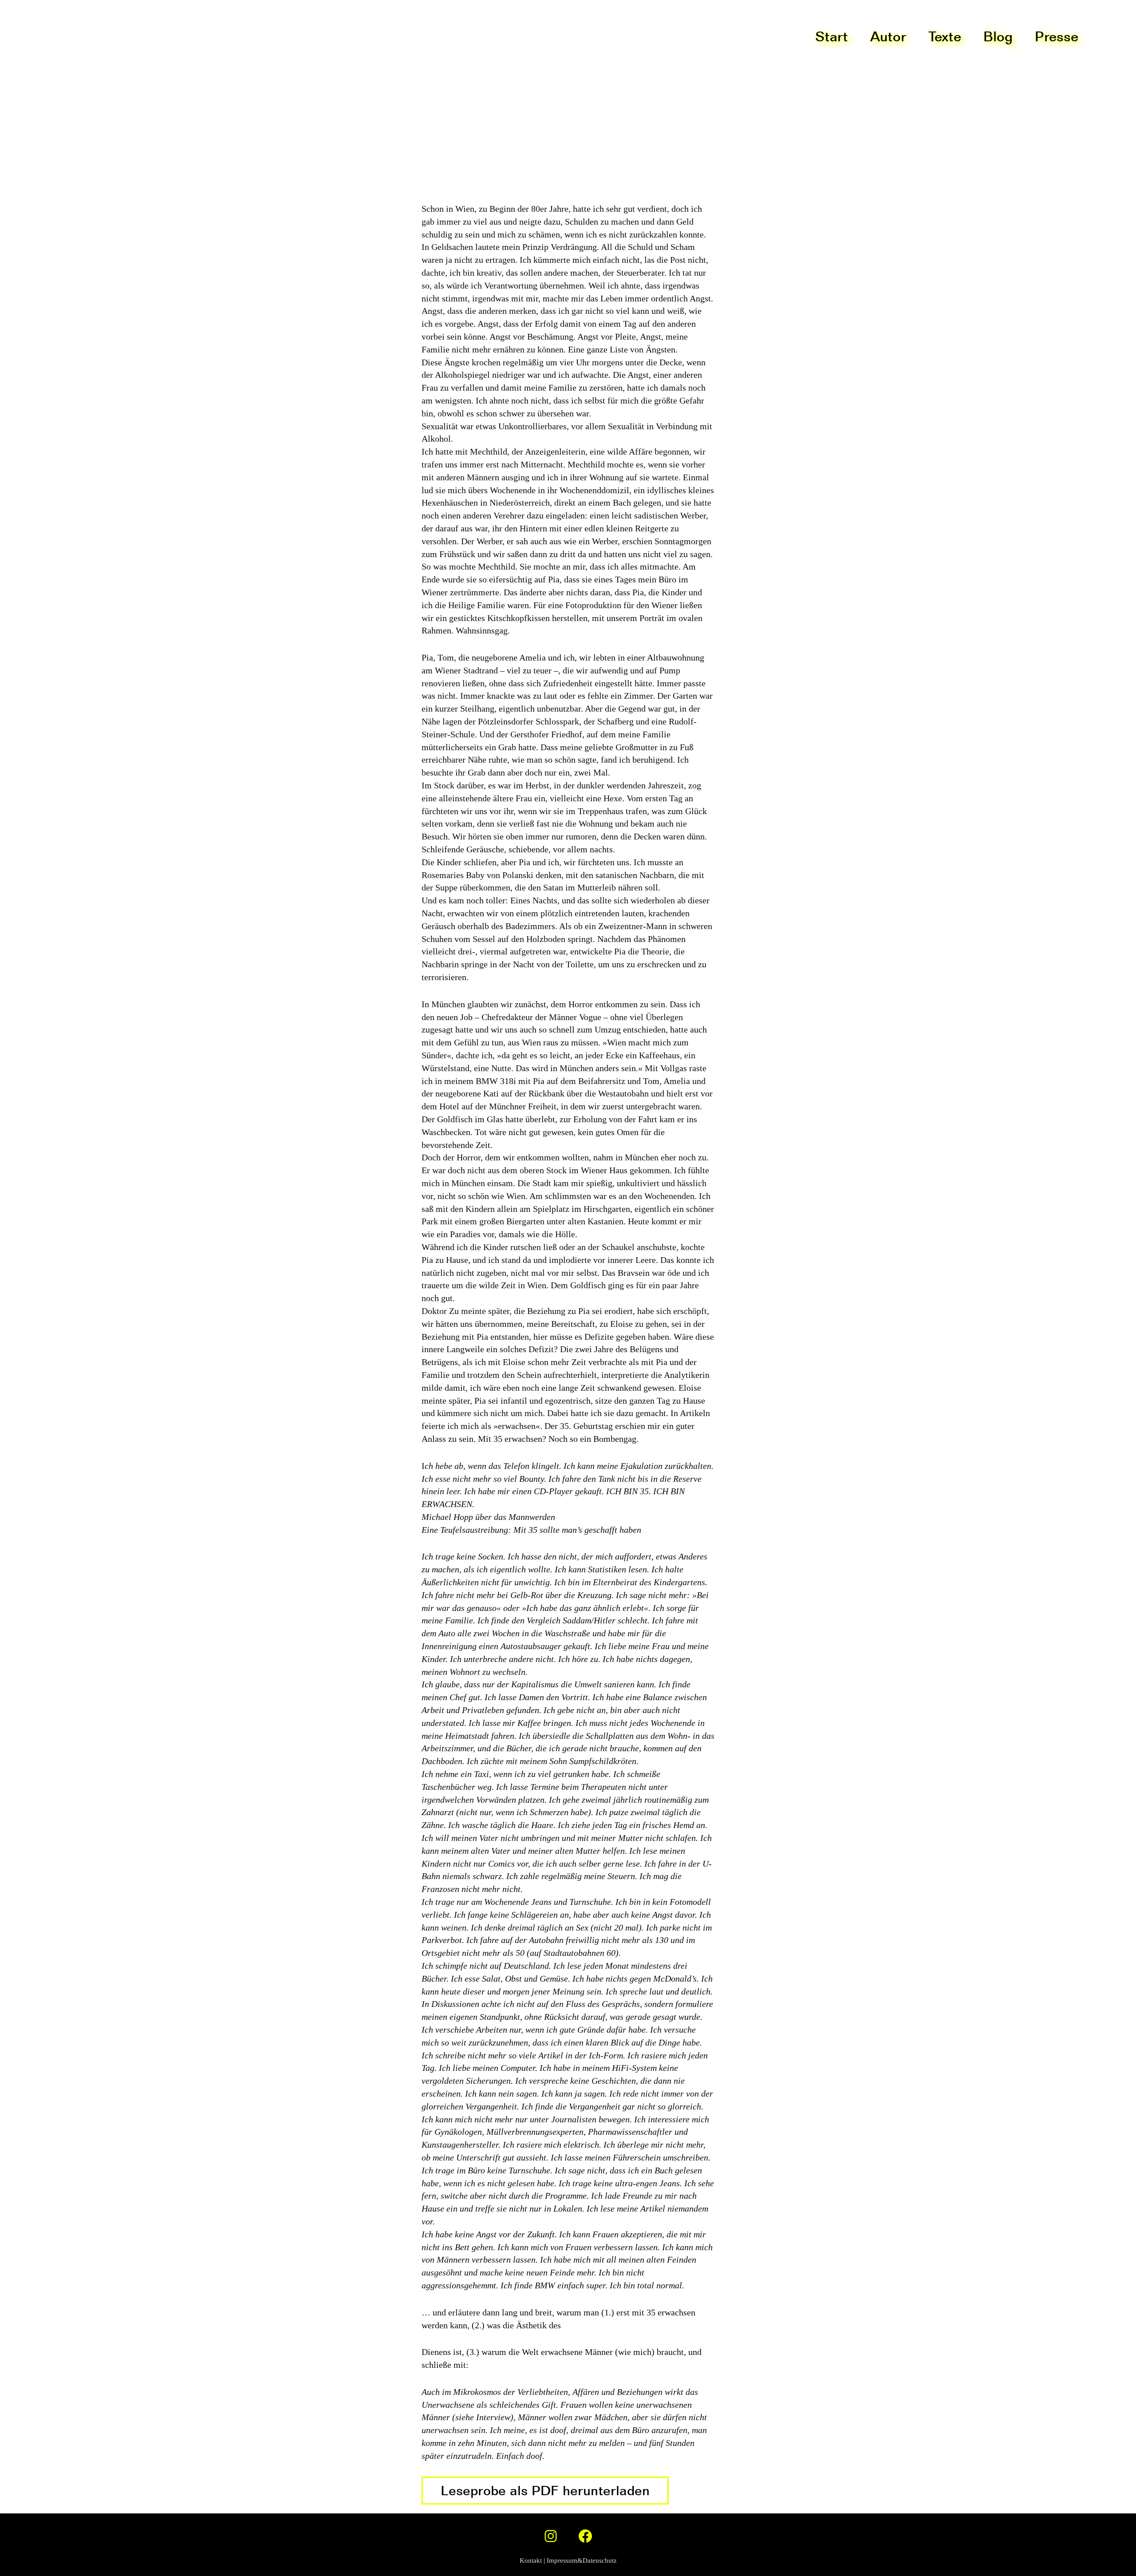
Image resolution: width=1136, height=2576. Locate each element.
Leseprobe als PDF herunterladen (545, 2490)
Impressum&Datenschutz (582, 2560)
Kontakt (531, 2560)
